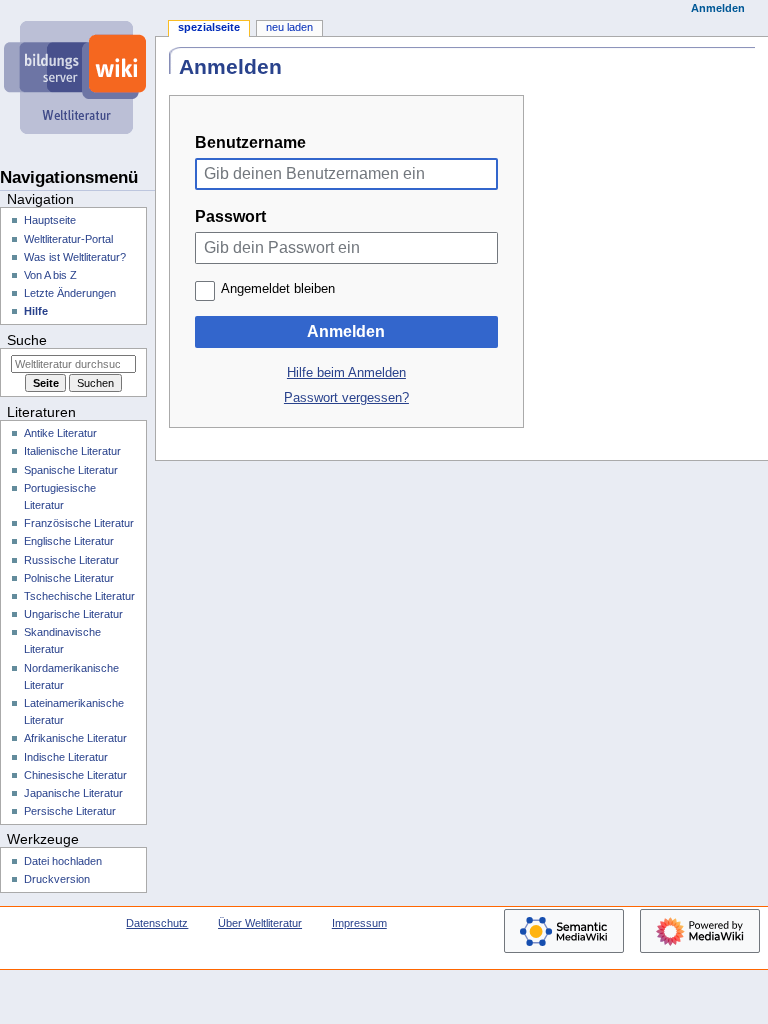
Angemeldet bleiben (278, 289)
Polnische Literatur (69, 578)
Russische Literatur (71, 560)
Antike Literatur (60, 433)
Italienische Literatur (72, 451)
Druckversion (57, 879)
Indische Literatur (66, 757)
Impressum (359, 923)
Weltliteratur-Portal (68, 239)
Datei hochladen (63, 861)
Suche (27, 340)
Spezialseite (209, 27)
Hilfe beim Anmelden (346, 373)
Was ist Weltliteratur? (75, 257)
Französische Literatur (79, 523)
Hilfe (36, 311)
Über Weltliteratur (260, 923)
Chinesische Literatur (75, 775)
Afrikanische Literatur (75, 738)
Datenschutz (157, 923)
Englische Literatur (69, 541)
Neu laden (289, 27)
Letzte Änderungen (70, 293)
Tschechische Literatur (79, 596)
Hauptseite (50, 220)
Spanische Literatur (71, 470)
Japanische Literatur (73, 793)
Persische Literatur (70, 811)
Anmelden (346, 331)
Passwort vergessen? (346, 398)
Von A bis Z (50, 275)
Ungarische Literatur (73, 614)
